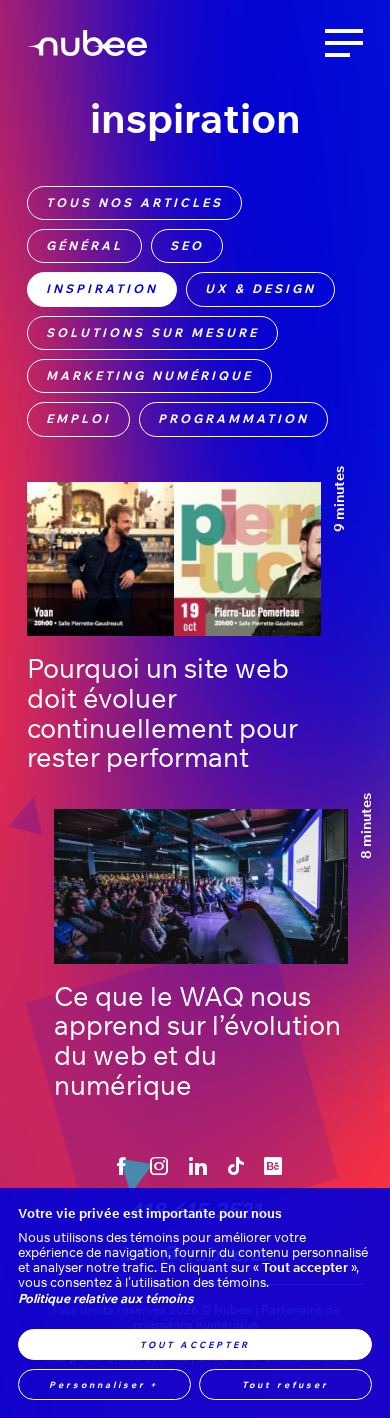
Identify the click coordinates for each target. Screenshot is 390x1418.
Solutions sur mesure (152, 332)
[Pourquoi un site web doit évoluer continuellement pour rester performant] (174, 559)
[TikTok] (235, 1166)
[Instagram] (159, 1166)
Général (84, 245)
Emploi (78, 418)
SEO (187, 245)
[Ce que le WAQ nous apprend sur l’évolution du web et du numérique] (201, 886)
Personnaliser (104, 1384)
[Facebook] (121, 1166)
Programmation (233, 418)
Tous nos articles (134, 202)
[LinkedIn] (197, 1166)
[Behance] (273, 1166)
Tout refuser (285, 1384)
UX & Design (260, 288)
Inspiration (102, 288)
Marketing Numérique (149, 375)
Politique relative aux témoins (105, 1298)
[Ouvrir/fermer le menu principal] (344, 43)
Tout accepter (195, 1344)
